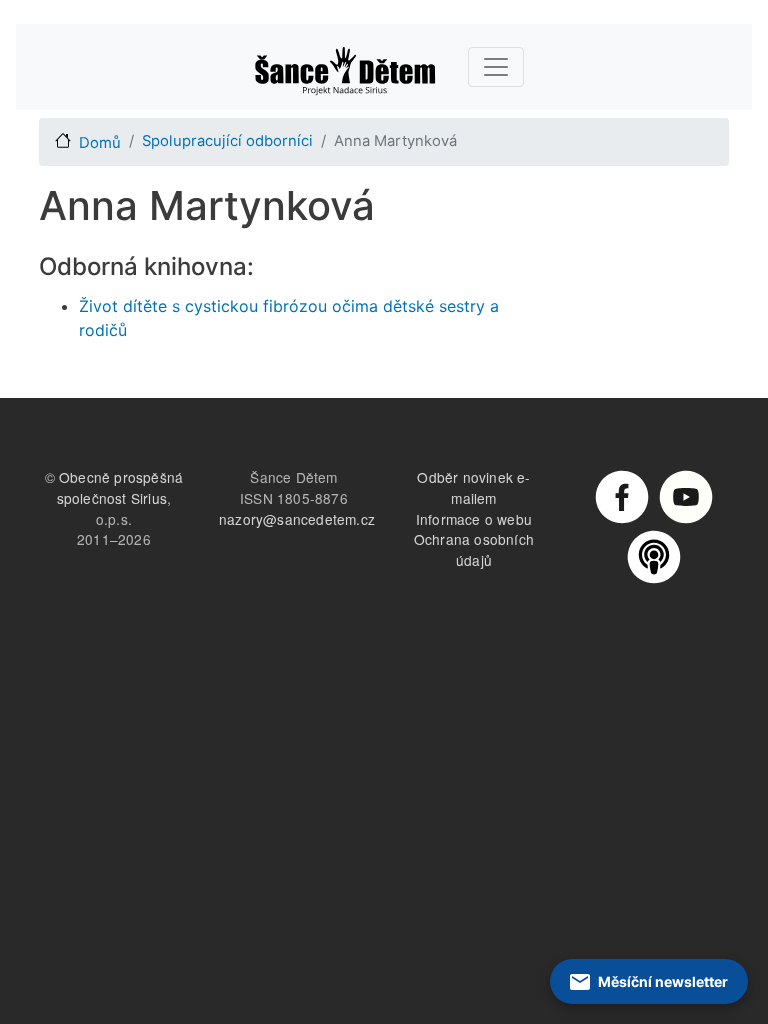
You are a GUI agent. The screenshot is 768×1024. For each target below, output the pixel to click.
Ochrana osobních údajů (474, 549)
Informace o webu (474, 519)
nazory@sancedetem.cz (297, 519)
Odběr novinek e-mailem (473, 487)
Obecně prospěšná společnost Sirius (120, 487)
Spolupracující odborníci (227, 141)
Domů (100, 143)
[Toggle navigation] (496, 67)
